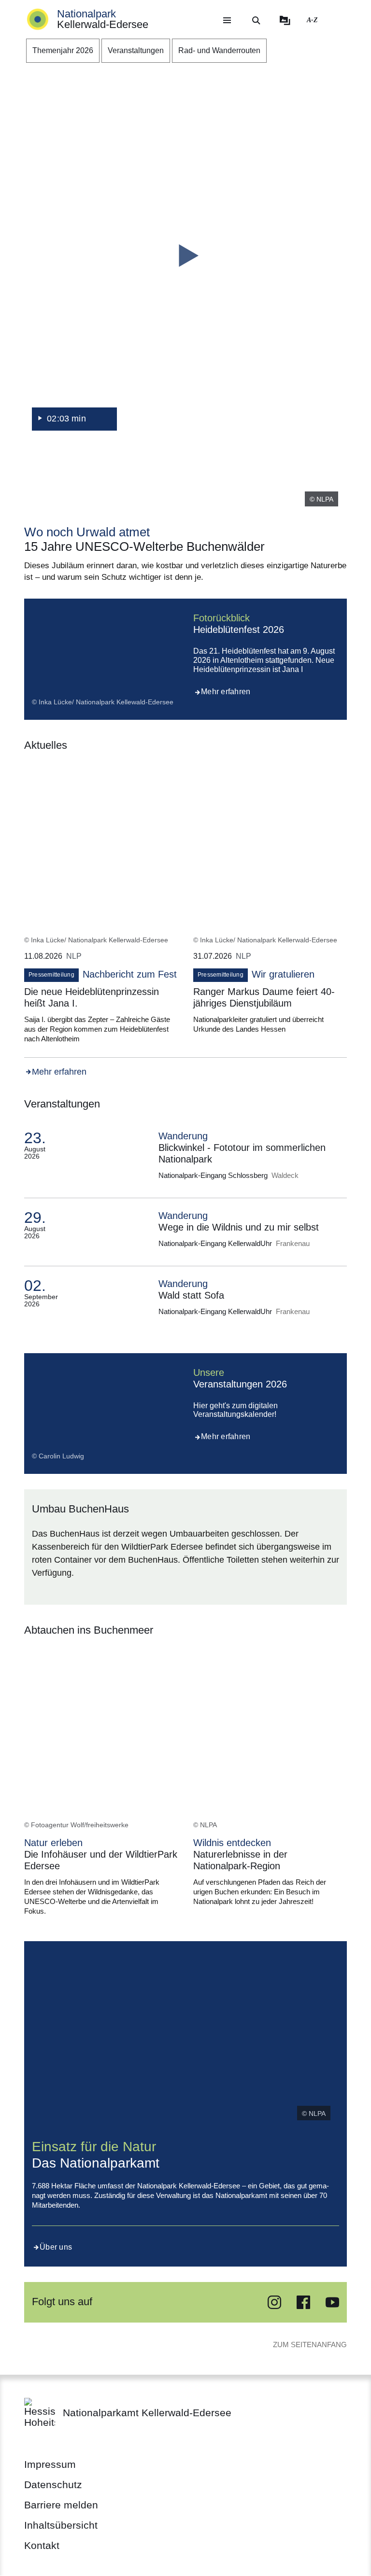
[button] (185, 256)
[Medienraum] (285, 20)
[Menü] (227, 20)
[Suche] (256, 20)
